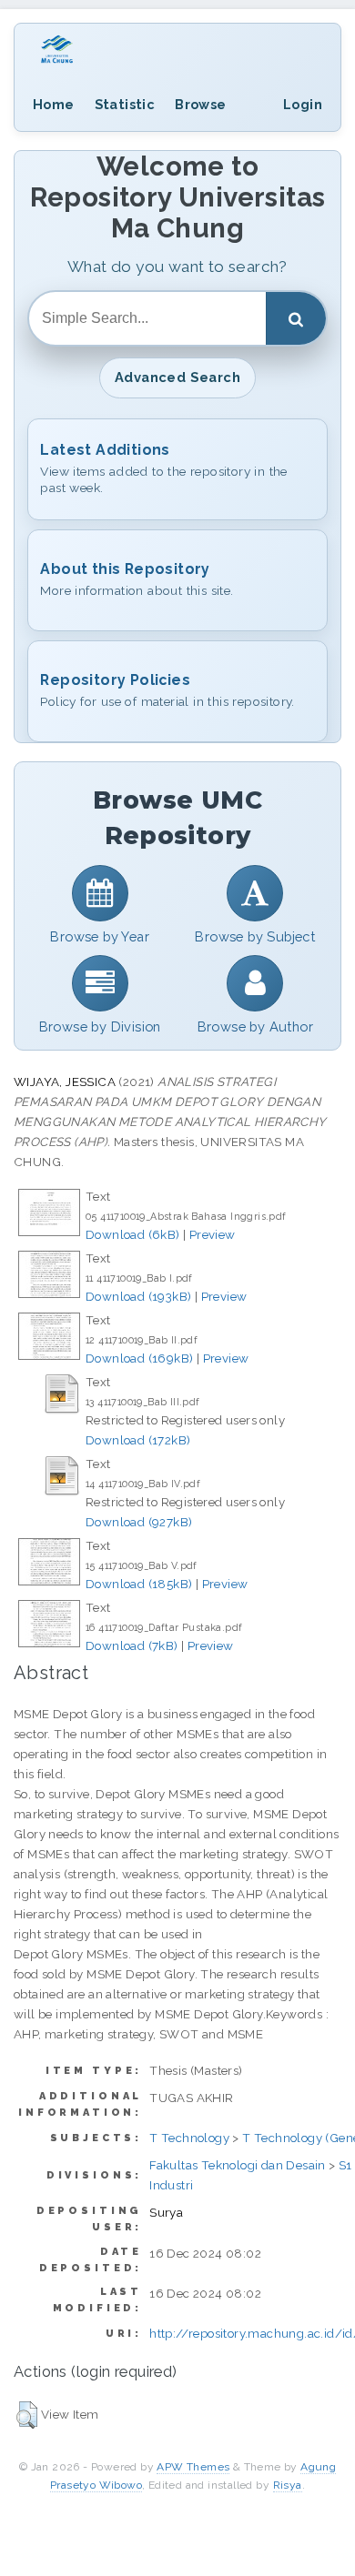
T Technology (189, 2138)
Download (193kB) (138, 1296)
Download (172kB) (138, 1440)
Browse (200, 104)
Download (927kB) (139, 1522)
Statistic (125, 104)
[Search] (296, 318)
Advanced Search (177, 377)
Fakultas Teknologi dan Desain (238, 2165)
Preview (213, 1234)
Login (303, 104)
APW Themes (193, 2467)
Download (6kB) (133, 1234)
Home (54, 104)
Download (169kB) (139, 1358)
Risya (288, 2485)
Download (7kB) (132, 1645)
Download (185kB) (139, 1584)
